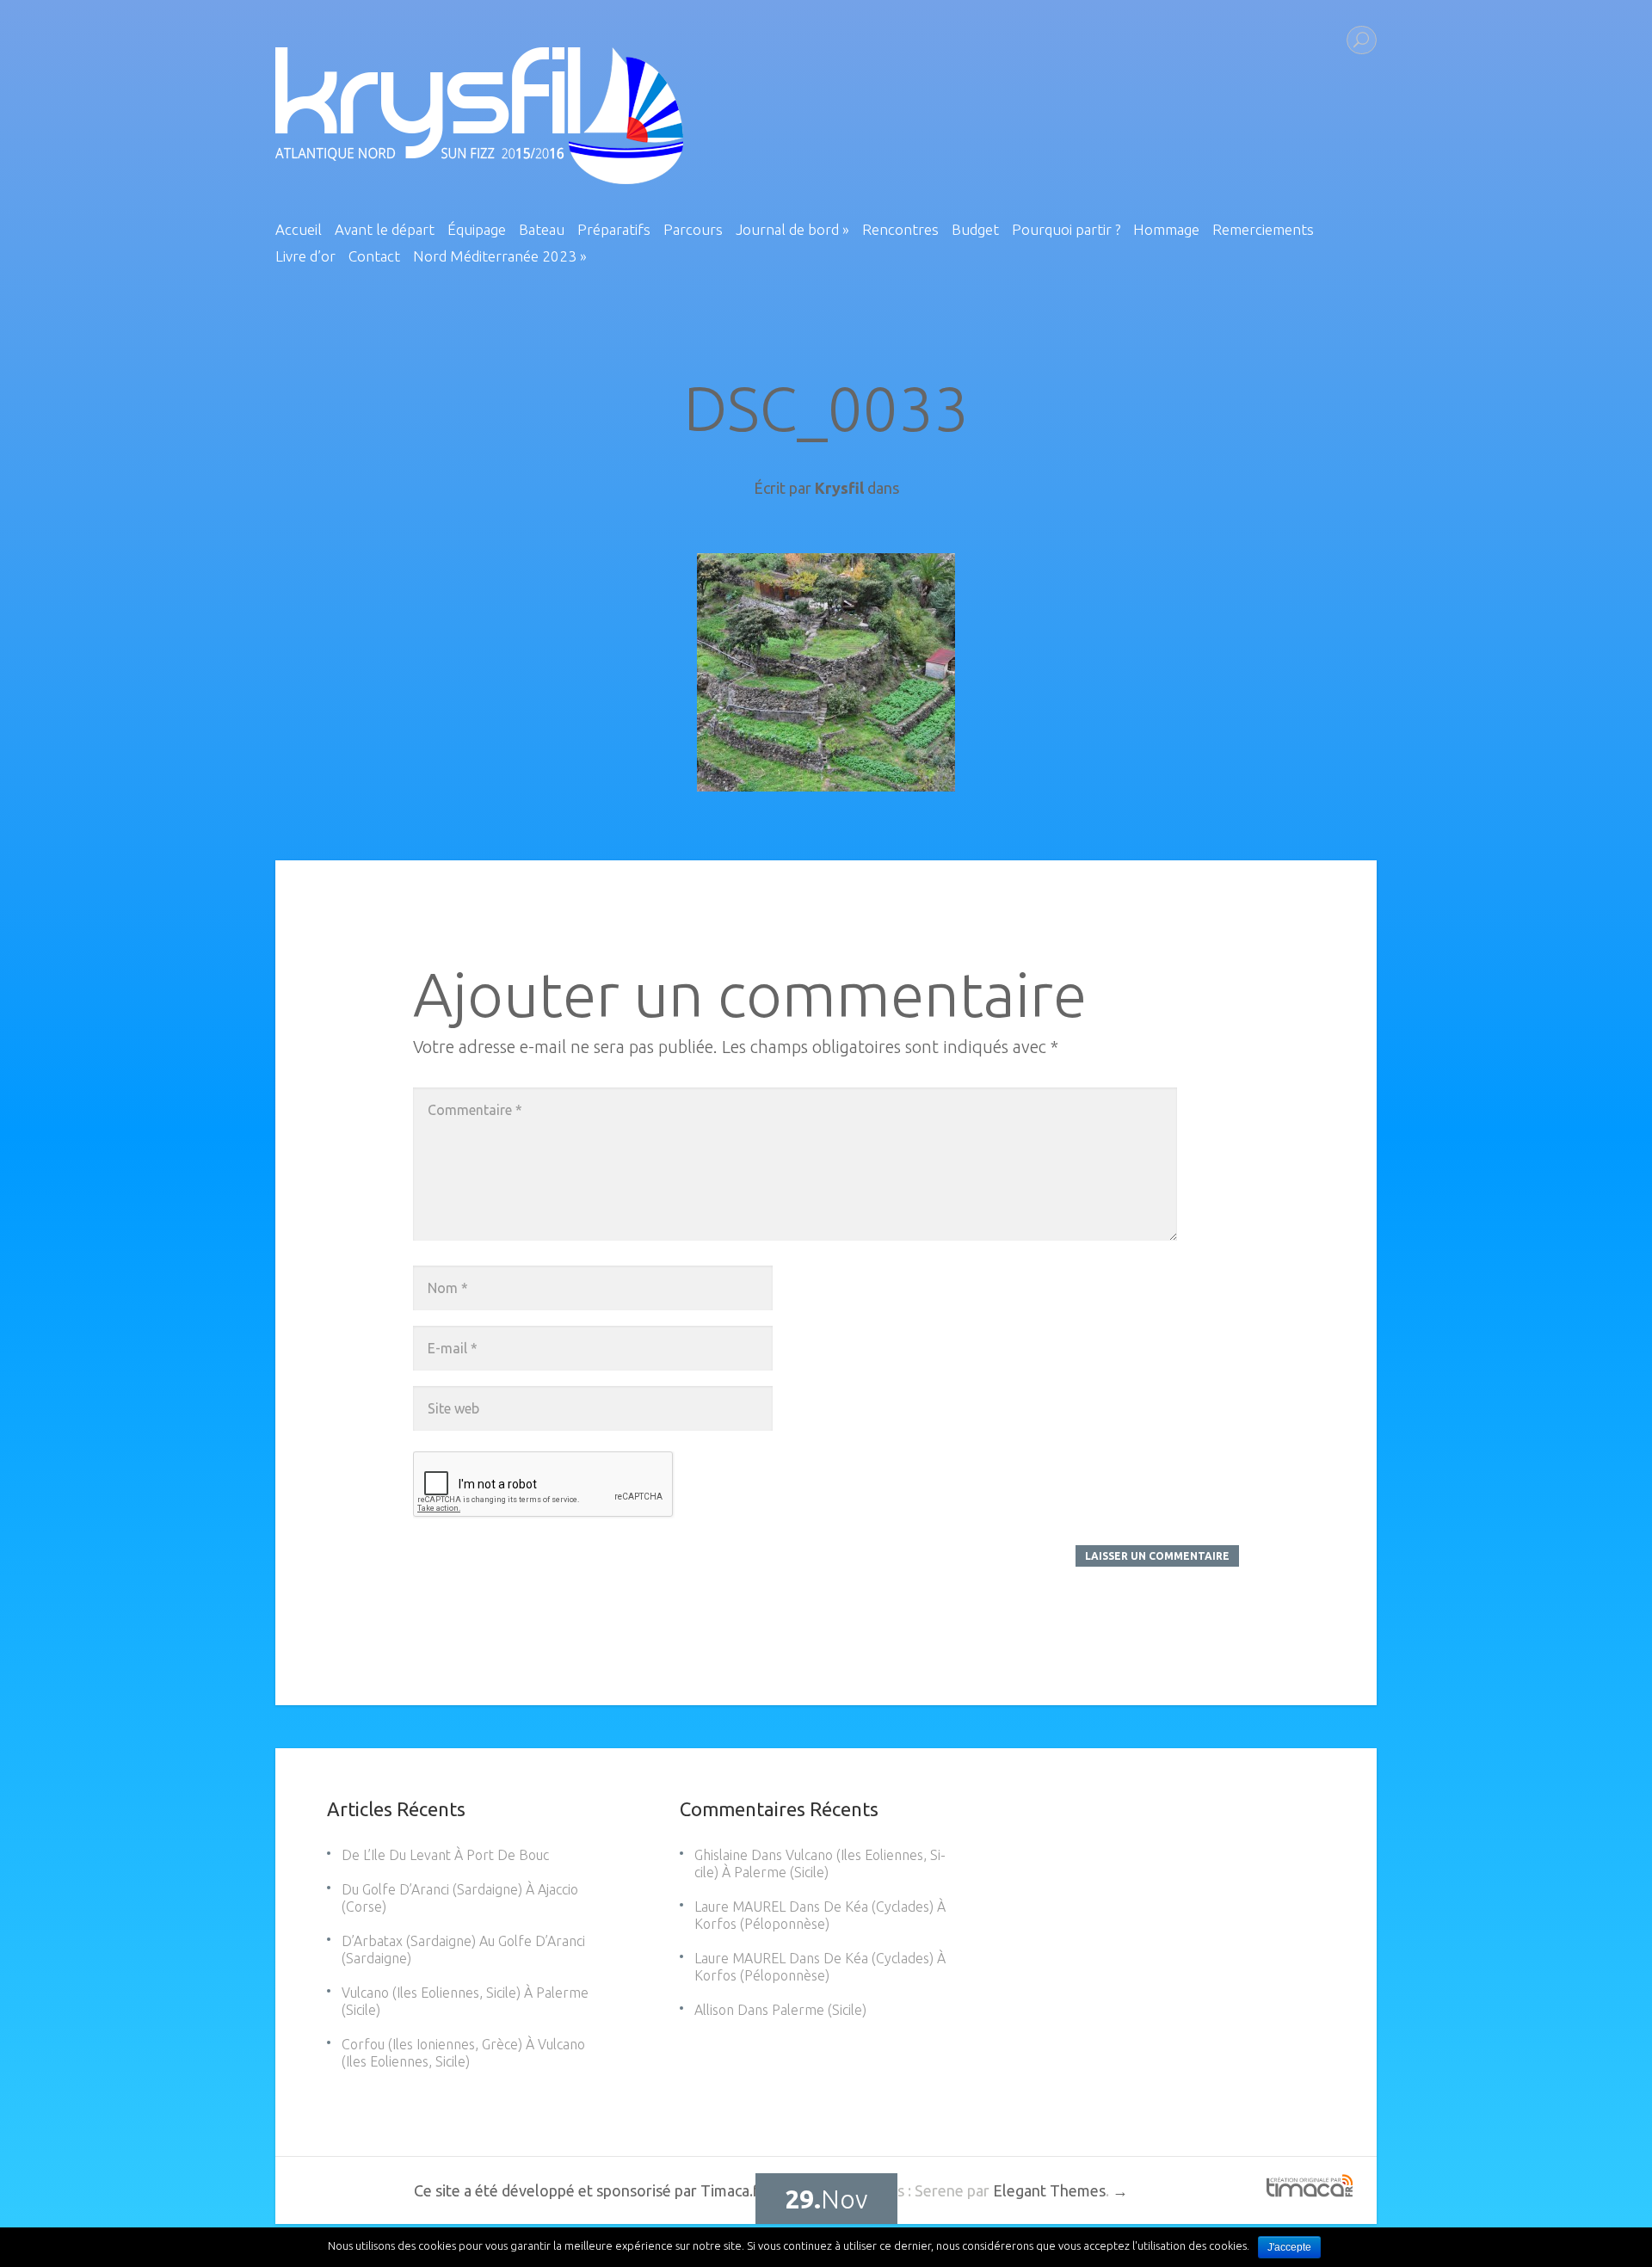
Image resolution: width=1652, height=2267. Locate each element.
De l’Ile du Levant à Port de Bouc (445, 1855)
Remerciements (1263, 230)
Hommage (1166, 230)
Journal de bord (792, 230)
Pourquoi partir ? (1066, 230)
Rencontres (900, 230)
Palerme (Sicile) (819, 2010)
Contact (374, 256)
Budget (975, 230)
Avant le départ (385, 230)
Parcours (693, 230)
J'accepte (1289, 2247)
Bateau (542, 230)
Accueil (299, 230)
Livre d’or (305, 256)
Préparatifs (614, 230)
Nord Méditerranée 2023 (500, 256)
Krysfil (839, 488)
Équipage (477, 230)
